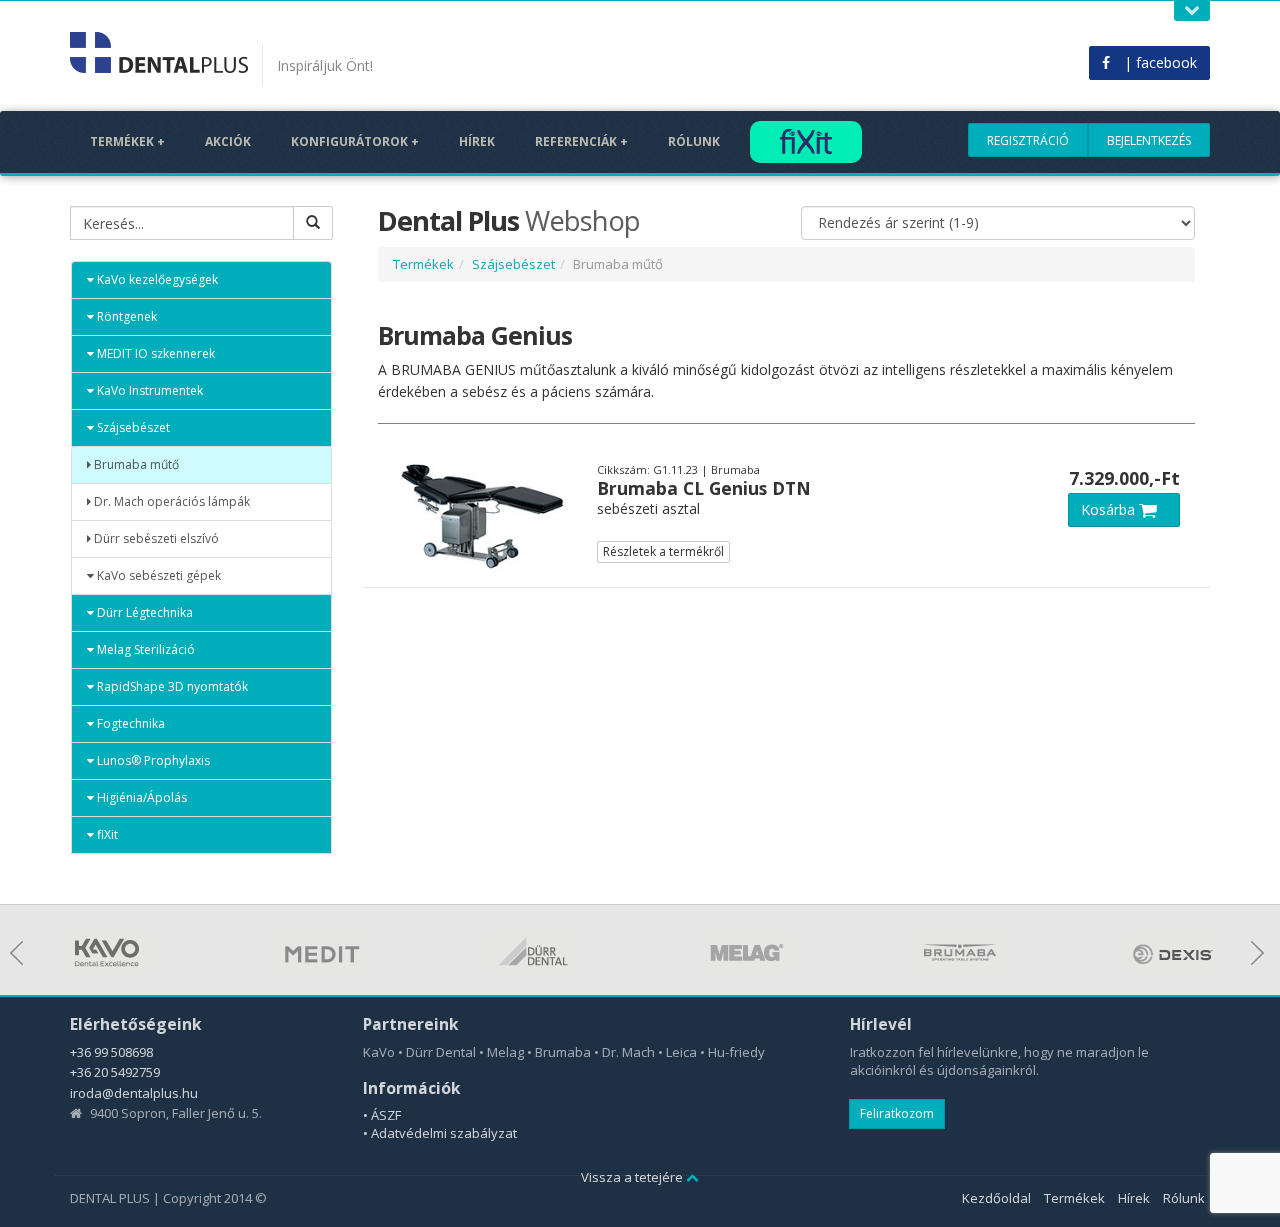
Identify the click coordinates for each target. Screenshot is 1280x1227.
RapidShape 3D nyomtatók (171, 686)
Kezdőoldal (996, 1198)
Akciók (228, 141)
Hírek (477, 141)
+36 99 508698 (111, 1052)
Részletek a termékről (663, 551)
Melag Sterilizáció (144, 649)
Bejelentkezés (1149, 140)
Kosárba (1110, 509)
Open (1192, 11)
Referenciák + (581, 141)
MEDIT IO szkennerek (154, 353)
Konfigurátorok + (355, 141)
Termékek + (127, 141)
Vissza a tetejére (633, 1177)
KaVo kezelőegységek (156, 279)
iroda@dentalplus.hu (134, 1093)
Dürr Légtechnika (143, 612)
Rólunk (694, 141)
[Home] (159, 52)
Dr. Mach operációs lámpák (170, 501)
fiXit (106, 834)
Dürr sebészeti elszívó (155, 538)
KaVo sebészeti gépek (157, 575)
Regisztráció (1028, 140)
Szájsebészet (132, 427)
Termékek (423, 264)
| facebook (1158, 62)
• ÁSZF (382, 1115)
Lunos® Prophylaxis (152, 760)
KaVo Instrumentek (148, 390)
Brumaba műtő (135, 464)
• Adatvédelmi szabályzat (440, 1133)
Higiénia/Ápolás (140, 797)
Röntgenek (125, 316)
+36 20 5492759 (115, 1072)
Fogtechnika (129, 723)
